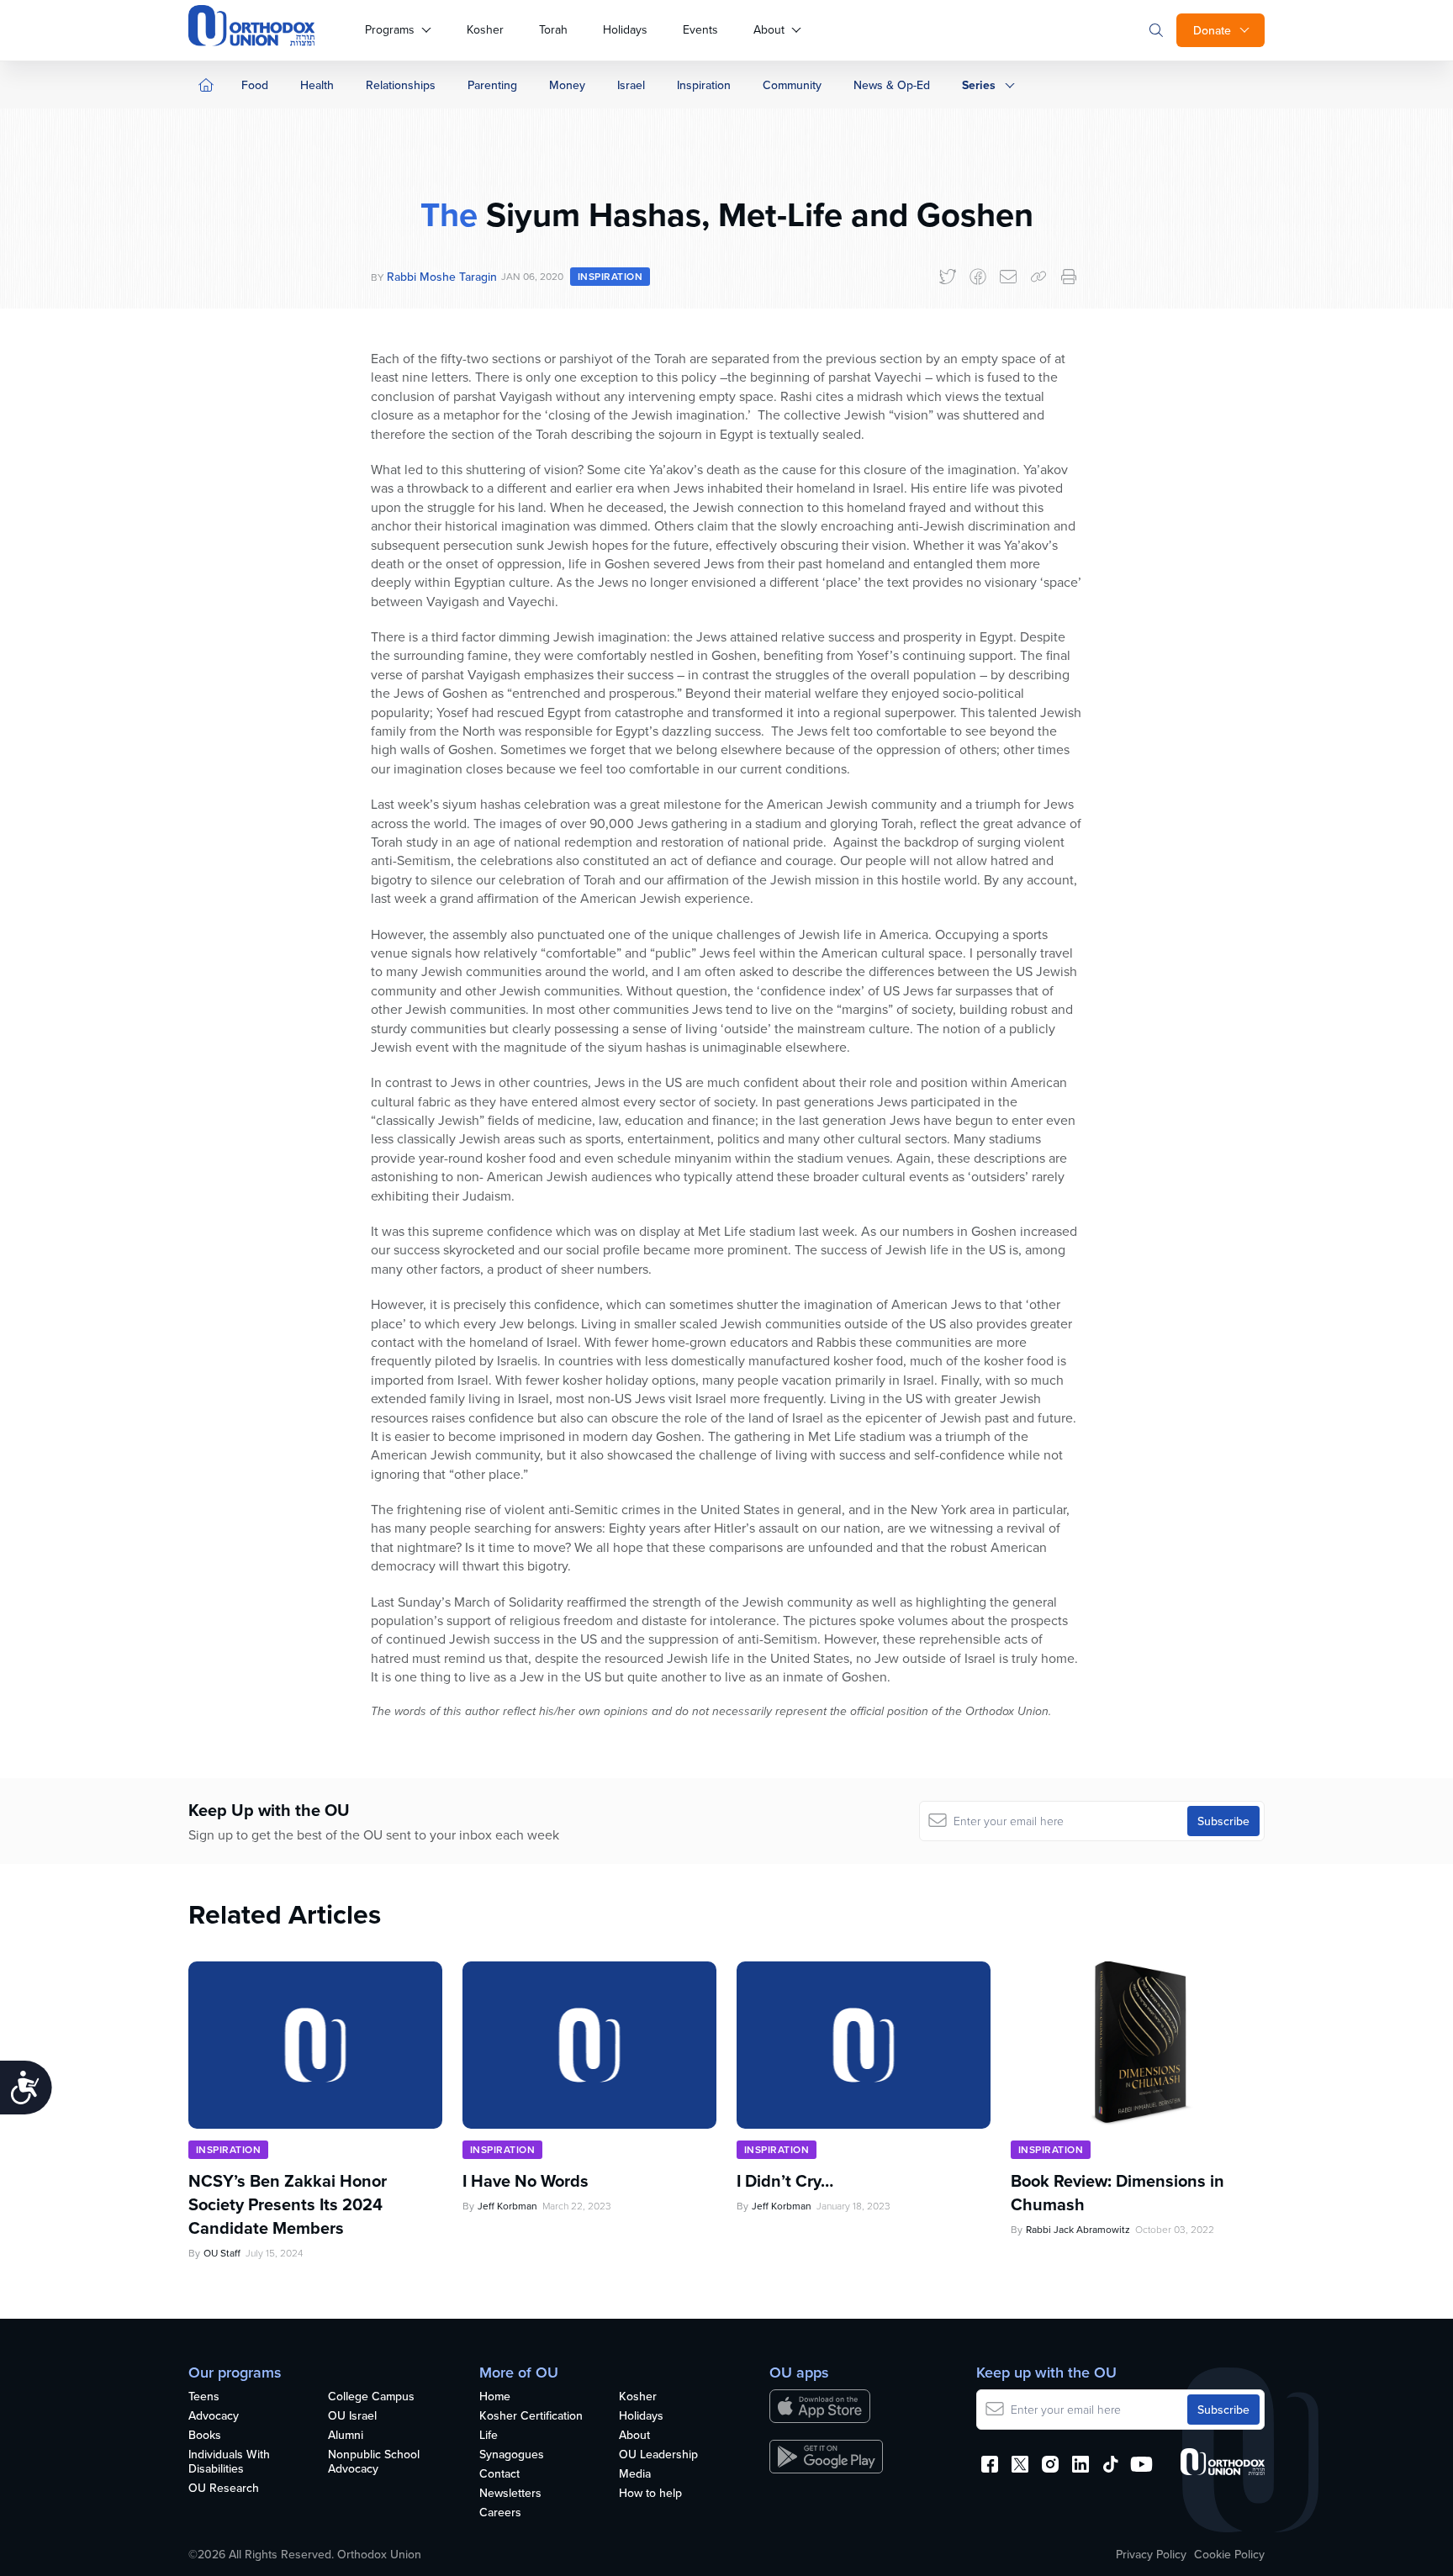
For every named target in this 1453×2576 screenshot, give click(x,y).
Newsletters (510, 2494)
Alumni (346, 2436)
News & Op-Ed (892, 85)
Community (792, 85)
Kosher (485, 29)
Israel (631, 85)
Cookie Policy (1229, 2554)
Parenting (492, 85)
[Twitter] (948, 277)
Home (495, 2397)
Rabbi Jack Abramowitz (1078, 2229)
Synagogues (512, 2455)
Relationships (401, 85)
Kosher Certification (531, 2416)
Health (317, 85)
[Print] (1069, 277)
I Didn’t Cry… (785, 2181)
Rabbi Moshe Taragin (442, 277)
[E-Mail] (1008, 277)
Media (635, 2474)
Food (255, 85)
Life (489, 2436)
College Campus (371, 2397)
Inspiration (704, 85)
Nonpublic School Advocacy (374, 2462)
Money (567, 85)
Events (700, 29)
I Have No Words (528, 2181)
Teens (204, 2397)
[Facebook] (978, 277)
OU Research (224, 2489)
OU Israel (352, 2416)
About (769, 29)
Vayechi (531, 601)
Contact (499, 2474)
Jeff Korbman (507, 2206)
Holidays (625, 29)
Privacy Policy (1151, 2554)
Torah (553, 29)
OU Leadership (658, 2455)
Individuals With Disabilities (229, 2462)
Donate (1212, 30)
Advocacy (214, 2416)
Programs (390, 29)
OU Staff (222, 2253)
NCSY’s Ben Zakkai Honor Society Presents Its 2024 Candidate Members (288, 2204)
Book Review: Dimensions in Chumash (1117, 2193)
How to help (650, 2494)
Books (205, 2436)
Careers (500, 2513)
